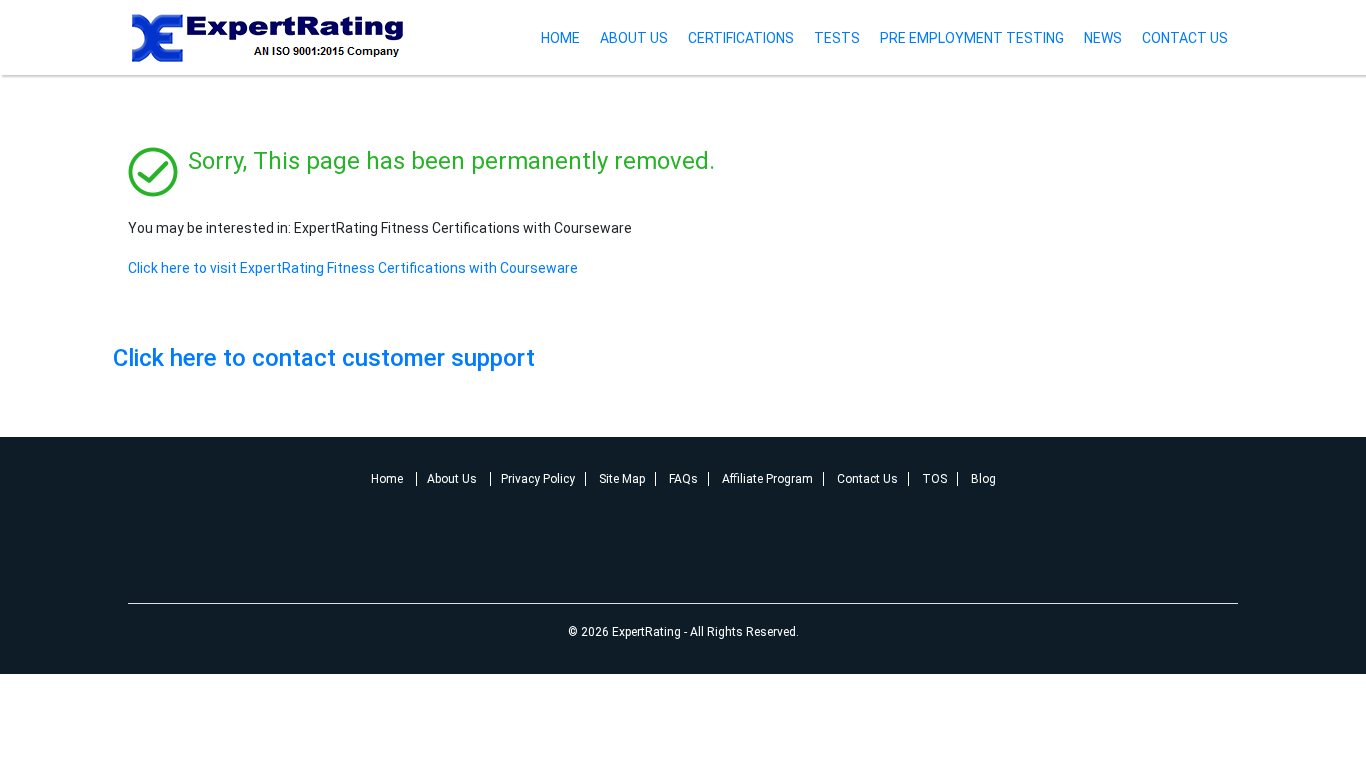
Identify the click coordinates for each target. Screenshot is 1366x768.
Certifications (741, 38)
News (1103, 38)
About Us (634, 38)
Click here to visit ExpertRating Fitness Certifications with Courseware (353, 268)
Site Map (622, 479)
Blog (983, 479)
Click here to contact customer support (324, 358)
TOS (934, 479)
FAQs (683, 479)
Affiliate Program (767, 479)
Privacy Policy (538, 479)
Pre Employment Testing (972, 38)
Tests (837, 38)
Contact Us (1185, 38)
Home (560, 38)
